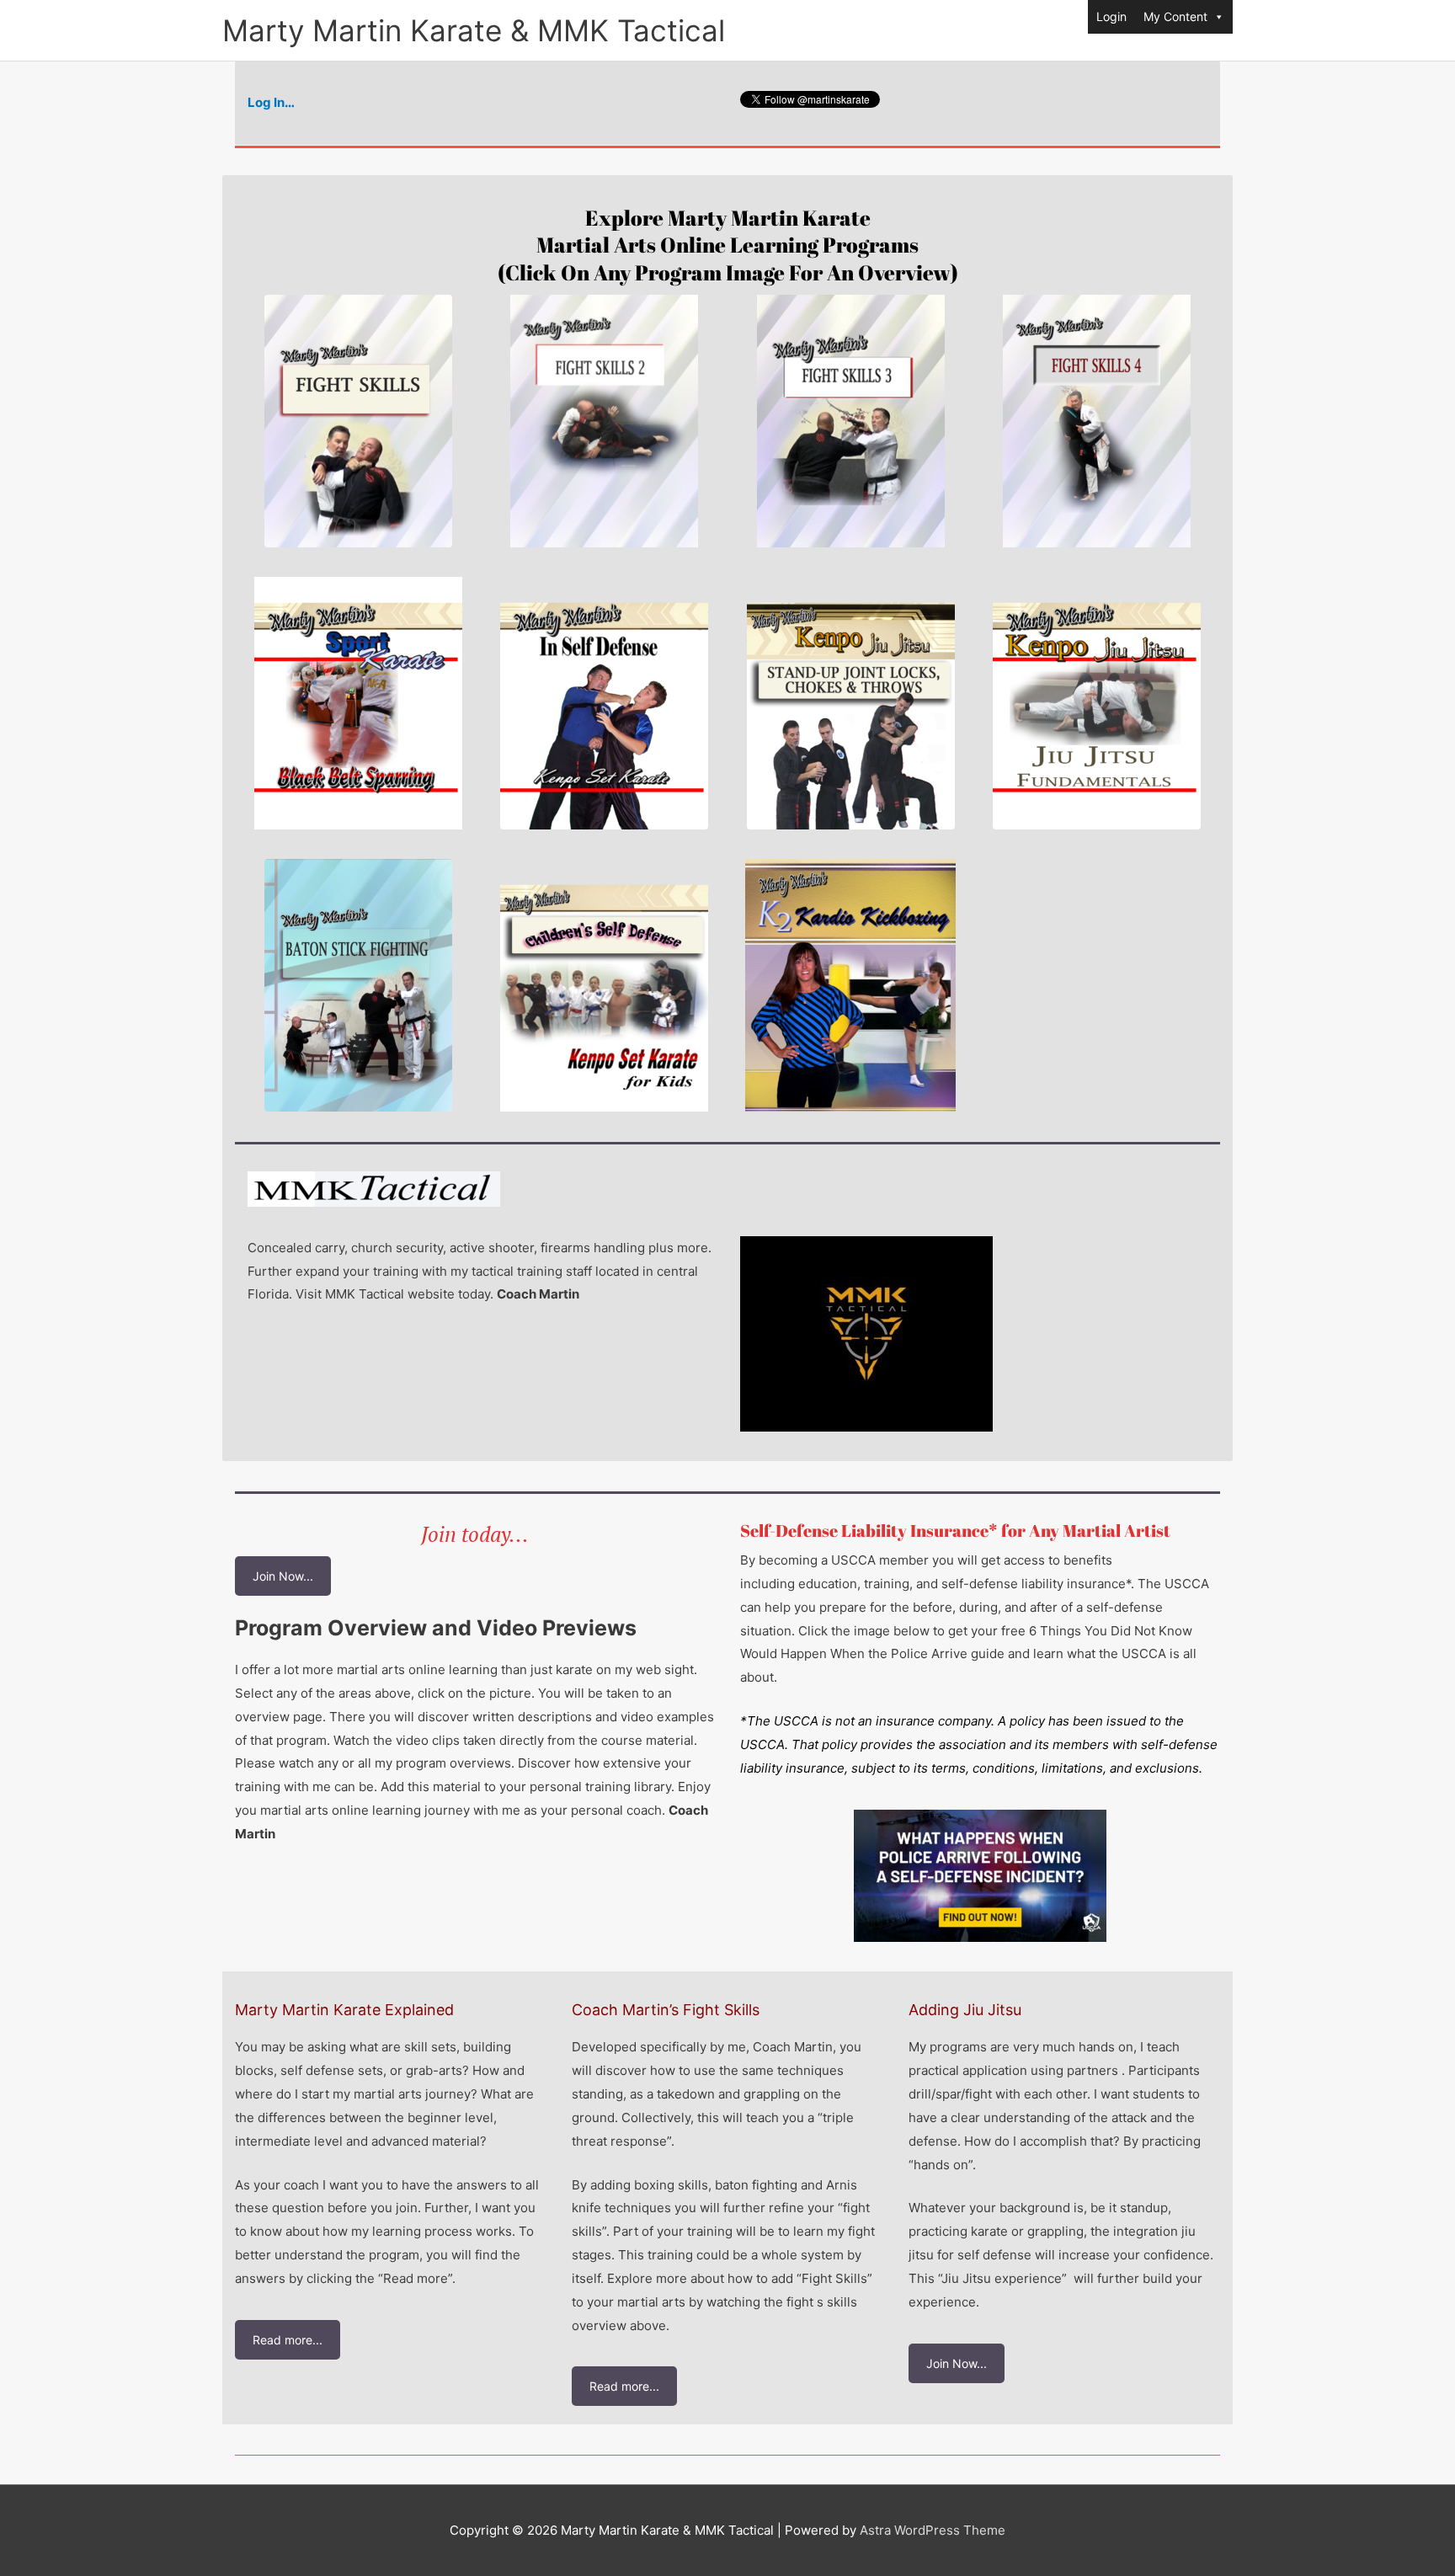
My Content (1175, 16)
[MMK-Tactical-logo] (374, 1189)
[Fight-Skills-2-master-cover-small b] (604, 421)
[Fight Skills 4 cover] (1097, 421)
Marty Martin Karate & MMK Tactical (474, 30)
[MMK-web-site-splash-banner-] (1097, 703)
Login (1111, 16)
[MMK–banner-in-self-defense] (604, 703)
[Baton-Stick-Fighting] (358, 985)
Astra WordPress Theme (933, 2530)
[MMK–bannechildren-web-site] (604, 985)
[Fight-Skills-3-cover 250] (851, 421)
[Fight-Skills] (358, 421)
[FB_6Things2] (980, 1876)
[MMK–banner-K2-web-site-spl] (850, 985)
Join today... (475, 1534)
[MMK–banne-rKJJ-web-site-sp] (851, 703)
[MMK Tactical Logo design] (866, 1334)
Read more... (288, 2340)
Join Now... (283, 1576)
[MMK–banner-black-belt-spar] (358, 703)
